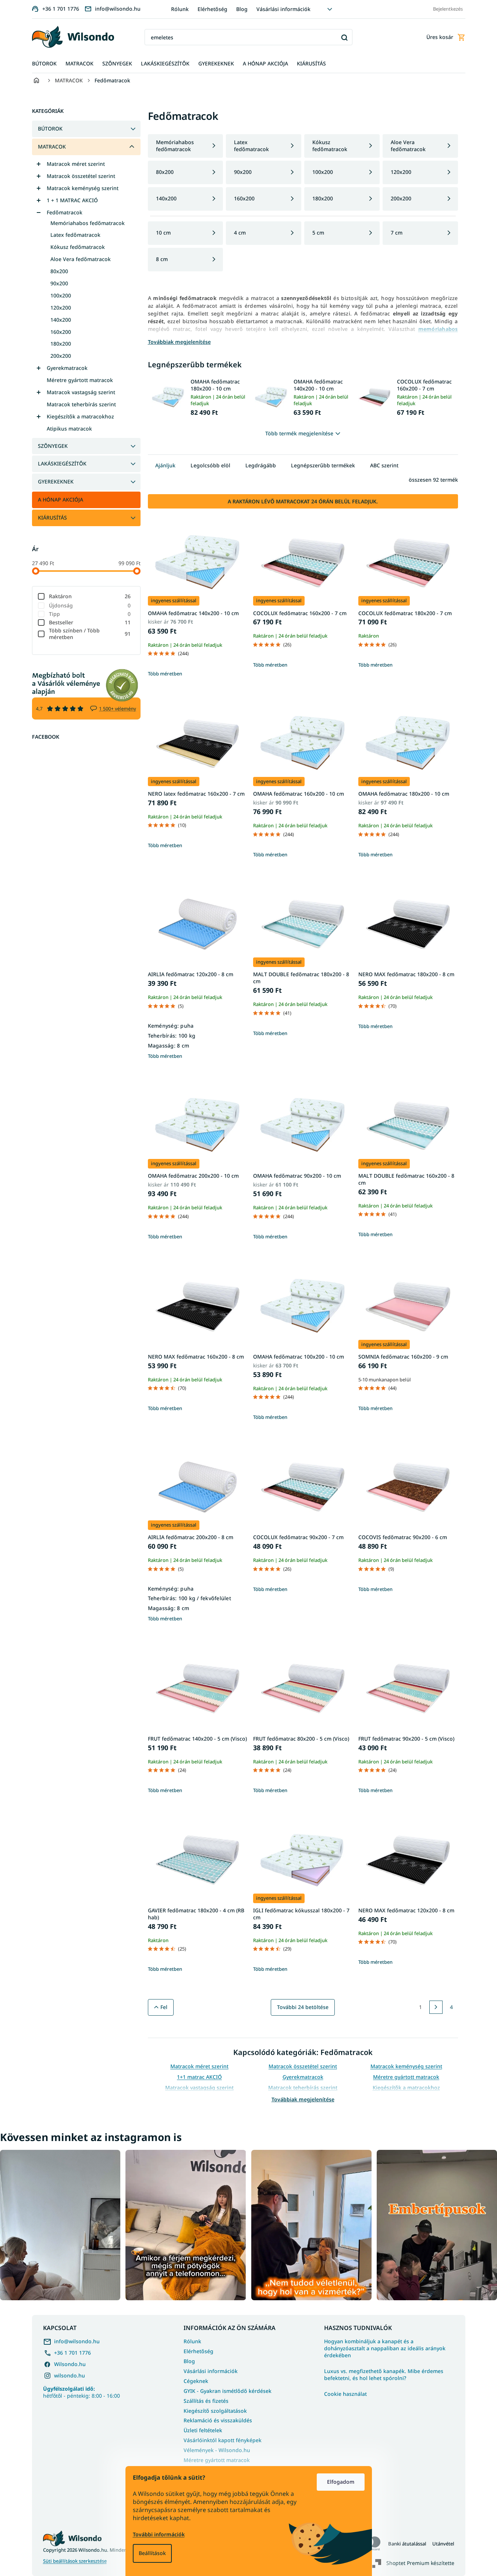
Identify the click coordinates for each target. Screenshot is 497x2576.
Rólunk (180, 9)
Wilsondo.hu (70, 2364)
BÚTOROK (50, 129)
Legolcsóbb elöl (210, 465)
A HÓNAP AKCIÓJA (61, 499)
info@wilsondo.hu (77, 2341)
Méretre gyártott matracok (80, 380)
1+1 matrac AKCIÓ (199, 2077)
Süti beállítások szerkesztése (75, 2561)
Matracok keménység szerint (83, 188)
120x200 (61, 308)
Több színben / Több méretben (90, 634)
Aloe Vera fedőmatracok (81, 259)
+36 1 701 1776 (72, 2353)
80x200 (59, 271)
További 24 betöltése (303, 2007)
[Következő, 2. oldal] (436, 2007)
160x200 (61, 332)
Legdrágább (261, 465)
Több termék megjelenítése (299, 433)
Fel (164, 2007)
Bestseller (90, 622)
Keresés (344, 37)
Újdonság (90, 605)
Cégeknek (196, 2381)
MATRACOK (52, 147)
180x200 (61, 344)
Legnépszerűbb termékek (323, 465)
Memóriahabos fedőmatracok (88, 223)
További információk (159, 2534)
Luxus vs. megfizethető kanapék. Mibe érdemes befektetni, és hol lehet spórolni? (384, 2375)
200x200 (61, 356)
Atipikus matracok (69, 429)
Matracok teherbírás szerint (81, 404)
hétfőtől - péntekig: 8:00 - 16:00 (81, 2392)
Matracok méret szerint (76, 164)
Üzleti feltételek (203, 2430)
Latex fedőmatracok (75, 235)
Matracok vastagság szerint (81, 392)
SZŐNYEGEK (53, 446)
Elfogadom (341, 2482)
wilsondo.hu (70, 2375)
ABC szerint (384, 465)
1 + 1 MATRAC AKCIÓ (72, 200)
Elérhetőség (212, 9)
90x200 (59, 283)
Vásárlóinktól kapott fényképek (223, 2440)
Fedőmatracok (65, 212)
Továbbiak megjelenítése (303, 2099)
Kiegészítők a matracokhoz (80, 416)
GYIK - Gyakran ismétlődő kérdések (228, 2391)
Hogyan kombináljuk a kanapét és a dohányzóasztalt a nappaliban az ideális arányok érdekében (385, 2348)
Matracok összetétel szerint (81, 176)
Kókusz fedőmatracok (78, 247)
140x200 (61, 320)
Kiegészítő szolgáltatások (215, 2411)
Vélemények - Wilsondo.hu (217, 2450)
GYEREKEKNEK (56, 481)
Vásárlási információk (283, 9)
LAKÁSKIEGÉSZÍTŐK (62, 463)
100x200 (61, 295)
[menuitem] (44, 64)
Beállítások (152, 2553)
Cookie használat (345, 2394)
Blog (242, 9)
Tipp (90, 614)
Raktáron (90, 596)
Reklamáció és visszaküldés (218, 2420)
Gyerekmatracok (67, 368)
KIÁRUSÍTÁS (52, 518)
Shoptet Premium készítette (420, 2563)
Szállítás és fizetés (206, 2401)
